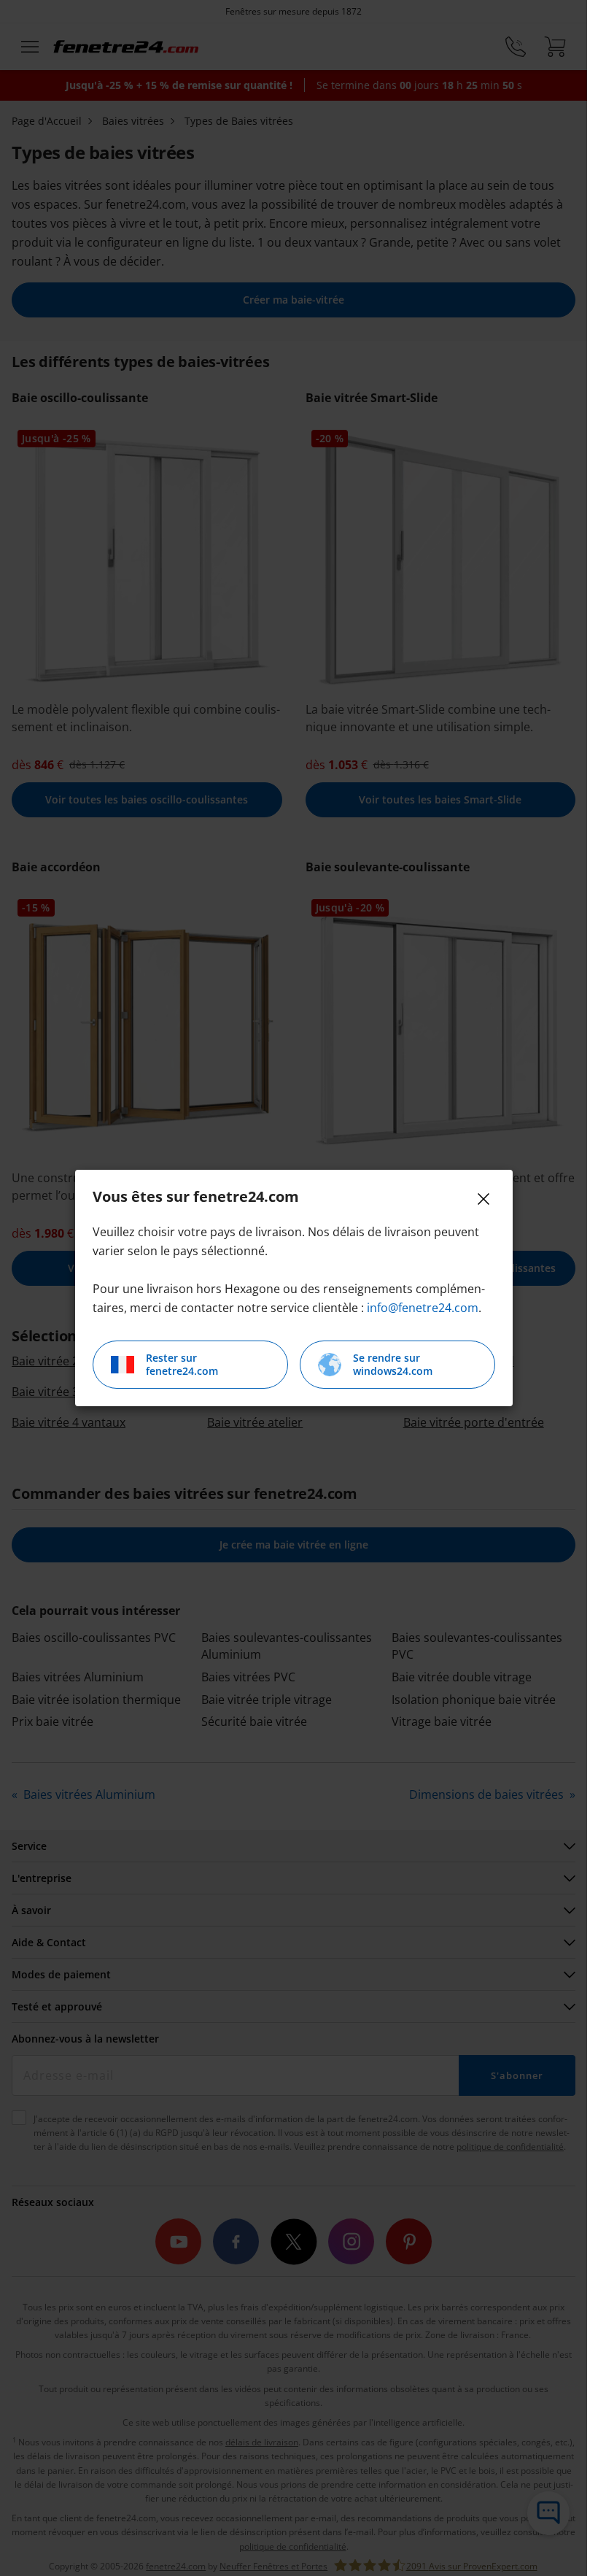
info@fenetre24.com (423, 1308)
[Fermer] (484, 1199)
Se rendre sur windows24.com (393, 1364)
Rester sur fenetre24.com (182, 1364)
